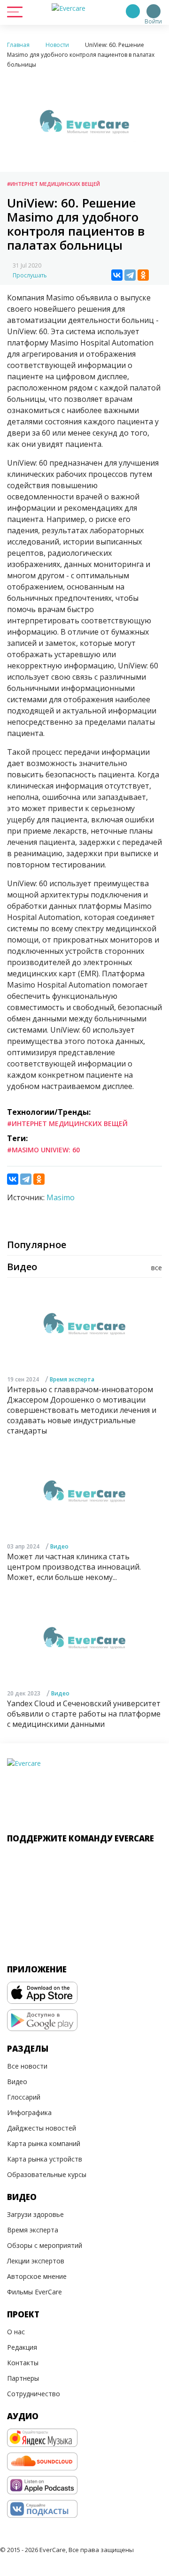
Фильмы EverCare (35, 2292)
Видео (59, 1546)
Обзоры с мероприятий (45, 2245)
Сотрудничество (34, 2394)
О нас (16, 2332)
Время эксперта (72, 1379)
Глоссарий (24, 2097)
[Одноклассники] (143, 275)
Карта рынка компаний (44, 2143)
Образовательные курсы (47, 2174)
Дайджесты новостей (42, 2128)
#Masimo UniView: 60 (43, 1150)
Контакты (23, 2363)
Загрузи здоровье (35, 2214)
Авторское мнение (37, 2276)
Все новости (27, 2066)
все (157, 1268)
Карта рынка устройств (45, 2159)
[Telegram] (130, 275)
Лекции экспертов (36, 2261)
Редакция (22, 2347)
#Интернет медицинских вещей (54, 184)
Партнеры (23, 2378)
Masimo (61, 1197)
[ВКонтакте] (117, 275)
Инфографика (29, 2112)
